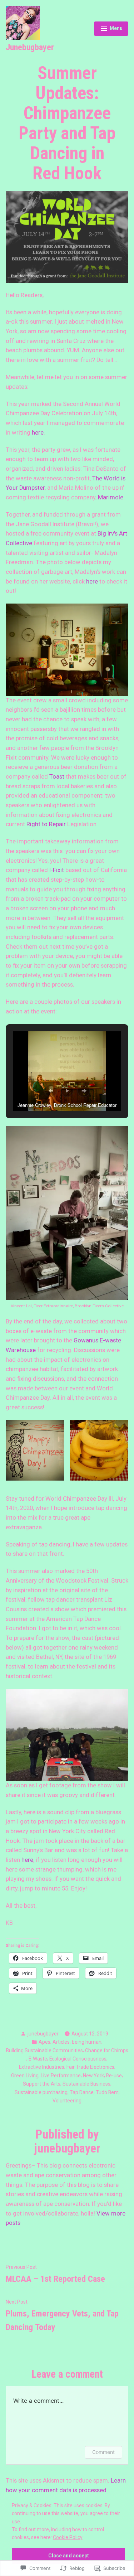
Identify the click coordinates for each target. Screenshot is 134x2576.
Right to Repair (46, 824)
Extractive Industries (42, 2067)
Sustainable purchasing (41, 2092)
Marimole (111, 497)
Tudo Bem (107, 2092)
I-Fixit (57, 870)
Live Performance (61, 2076)
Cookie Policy (68, 2537)
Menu (111, 29)
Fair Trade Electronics (90, 2067)
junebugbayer (43, 2034)
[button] (51, 1091)
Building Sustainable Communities (44, 2050)
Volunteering (67, 2101)
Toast (57, 777)
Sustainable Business (86, 2084)
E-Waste (38, 2059)
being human (87, 2042)
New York (93, 2076)
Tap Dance (82, 2092)
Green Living (25, 2076)
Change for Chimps (107, 2050)
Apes (44, 2042)
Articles (61, 2042)
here (38, 433)
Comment (103, 2452)
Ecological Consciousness (78, 2059)
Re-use (114, 2076)
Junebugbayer (30, 47)
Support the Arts (42, 2084)
